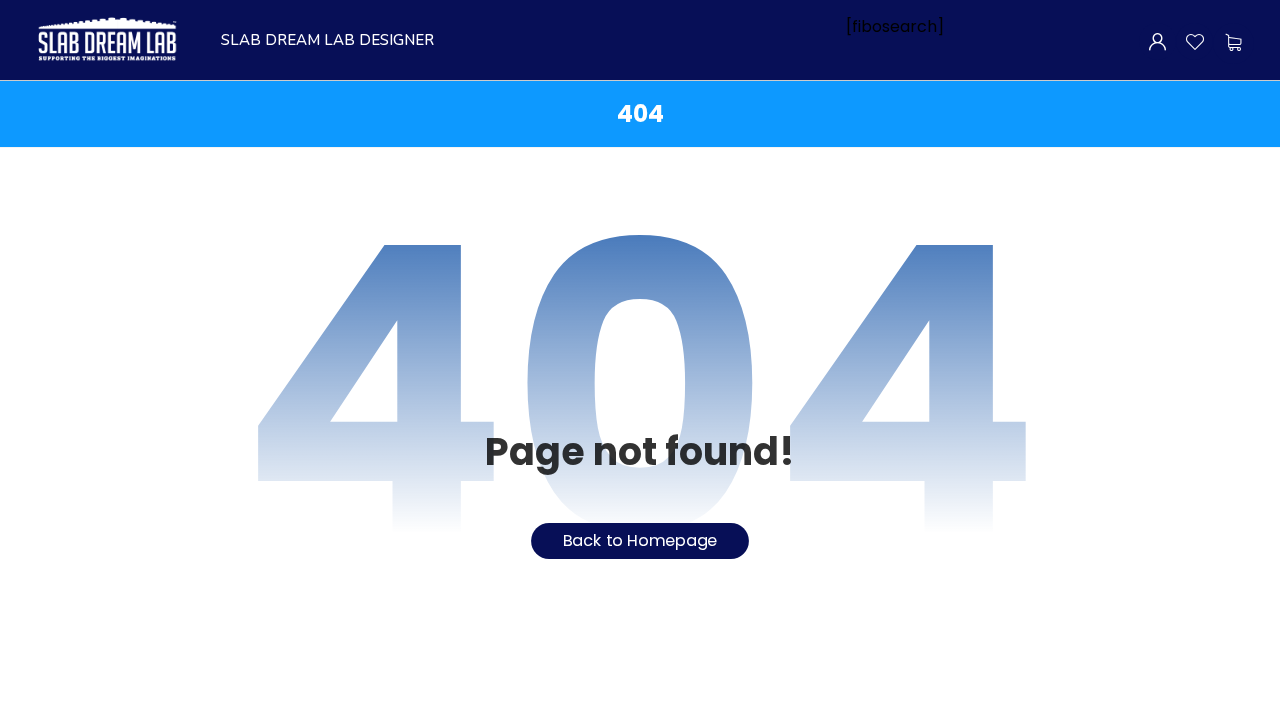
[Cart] (1233, 42)
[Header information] (1157, 40)
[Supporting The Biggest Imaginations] (106, 40)
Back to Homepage (640, 540)
